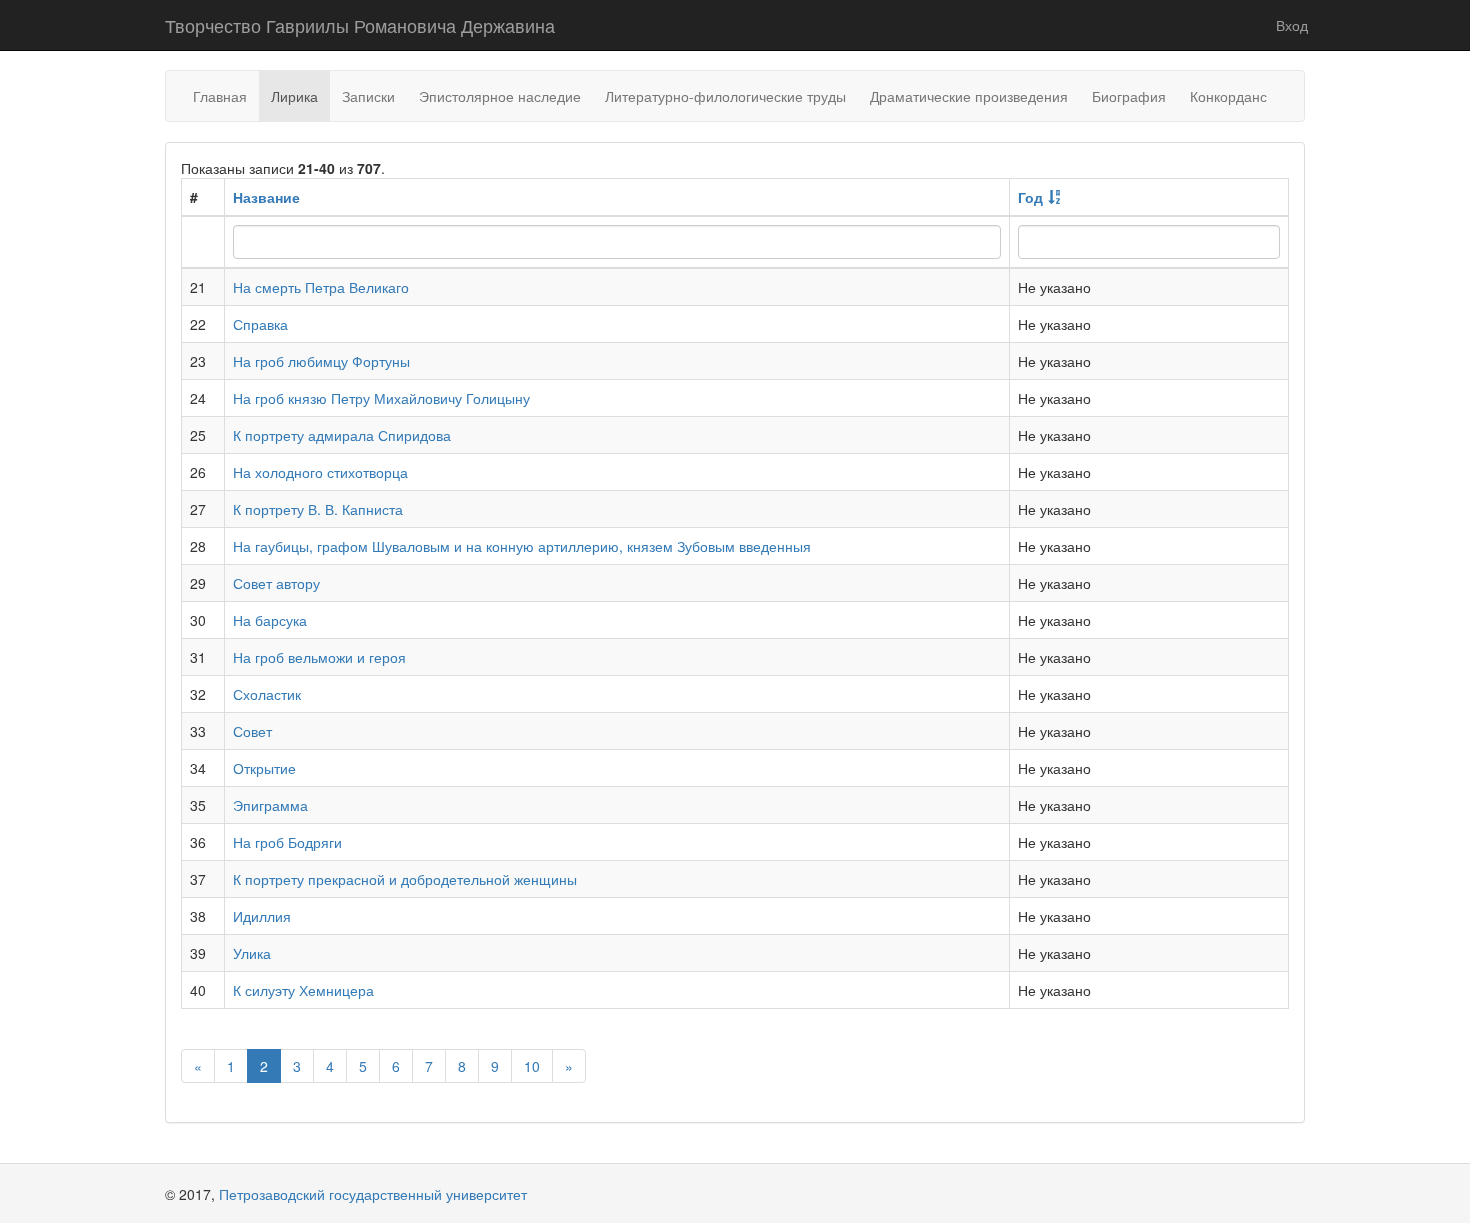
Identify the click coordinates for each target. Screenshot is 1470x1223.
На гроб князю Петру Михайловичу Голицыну (381, 398)
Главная (220, 96)
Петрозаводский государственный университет (373, 1194)
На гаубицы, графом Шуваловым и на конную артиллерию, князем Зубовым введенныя (522, 546)
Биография (1129, 96)
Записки (368, 96)
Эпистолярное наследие (500, 96)
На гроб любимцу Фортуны (321, 361)
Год (1030, 197)
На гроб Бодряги (287, 842)
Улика (252, 953)
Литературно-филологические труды (725, 96)
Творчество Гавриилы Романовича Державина (360, 25)
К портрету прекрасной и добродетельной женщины (405, 879)
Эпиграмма (270, 805)
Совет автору (276, 583)
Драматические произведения (969, 96)
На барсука (270, 620)
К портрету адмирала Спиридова (342, 435)
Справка (260, 324)
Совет (252, 731)
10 (532, 1066)
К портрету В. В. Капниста (318, 509)
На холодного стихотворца (320, 472)
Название (266, 197)
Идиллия (262, 916)
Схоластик (267, 694)
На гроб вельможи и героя (319, 657)
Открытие (264, 768)
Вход (1292, 25)
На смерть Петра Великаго (321, 287)
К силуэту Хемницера (303, 990)
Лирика (294, 96)
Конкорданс (1228, 96)
